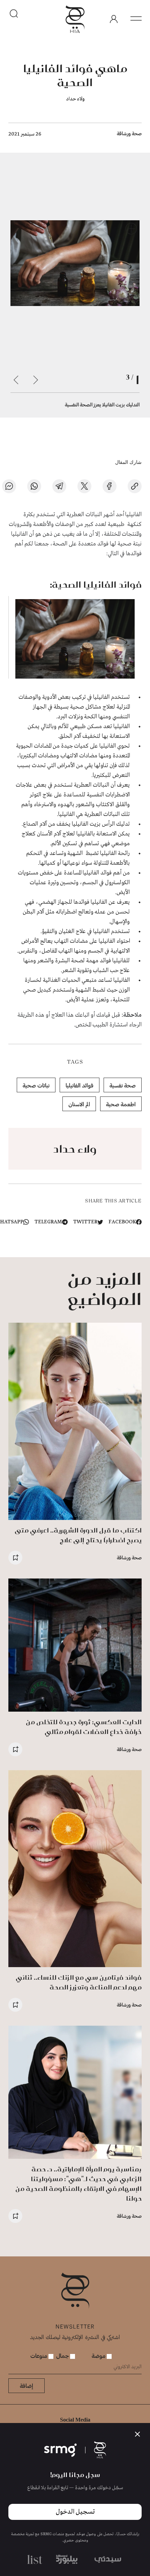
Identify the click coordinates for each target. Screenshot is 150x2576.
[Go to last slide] (36, 380)
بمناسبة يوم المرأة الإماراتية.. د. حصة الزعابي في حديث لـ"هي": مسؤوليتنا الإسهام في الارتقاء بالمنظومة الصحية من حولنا (78, 2184)
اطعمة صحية (121, 1104)
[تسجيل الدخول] (114, 19)
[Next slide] (16, 380)
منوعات (39, 2356)
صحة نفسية (123, 1085)
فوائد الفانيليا (80, 1085)
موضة (99, 2356)
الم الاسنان (79, 1104)
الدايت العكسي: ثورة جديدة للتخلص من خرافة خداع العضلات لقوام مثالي (84, 1727)
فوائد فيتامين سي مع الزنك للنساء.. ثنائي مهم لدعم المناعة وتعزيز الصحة (79, 1982)
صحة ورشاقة (129, 133)
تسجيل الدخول (75, 2512)
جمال (63, 2356)
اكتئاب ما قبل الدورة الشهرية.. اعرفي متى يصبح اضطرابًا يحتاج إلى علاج (78, 1535)
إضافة (27, 2386)
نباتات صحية (36, 1085)
